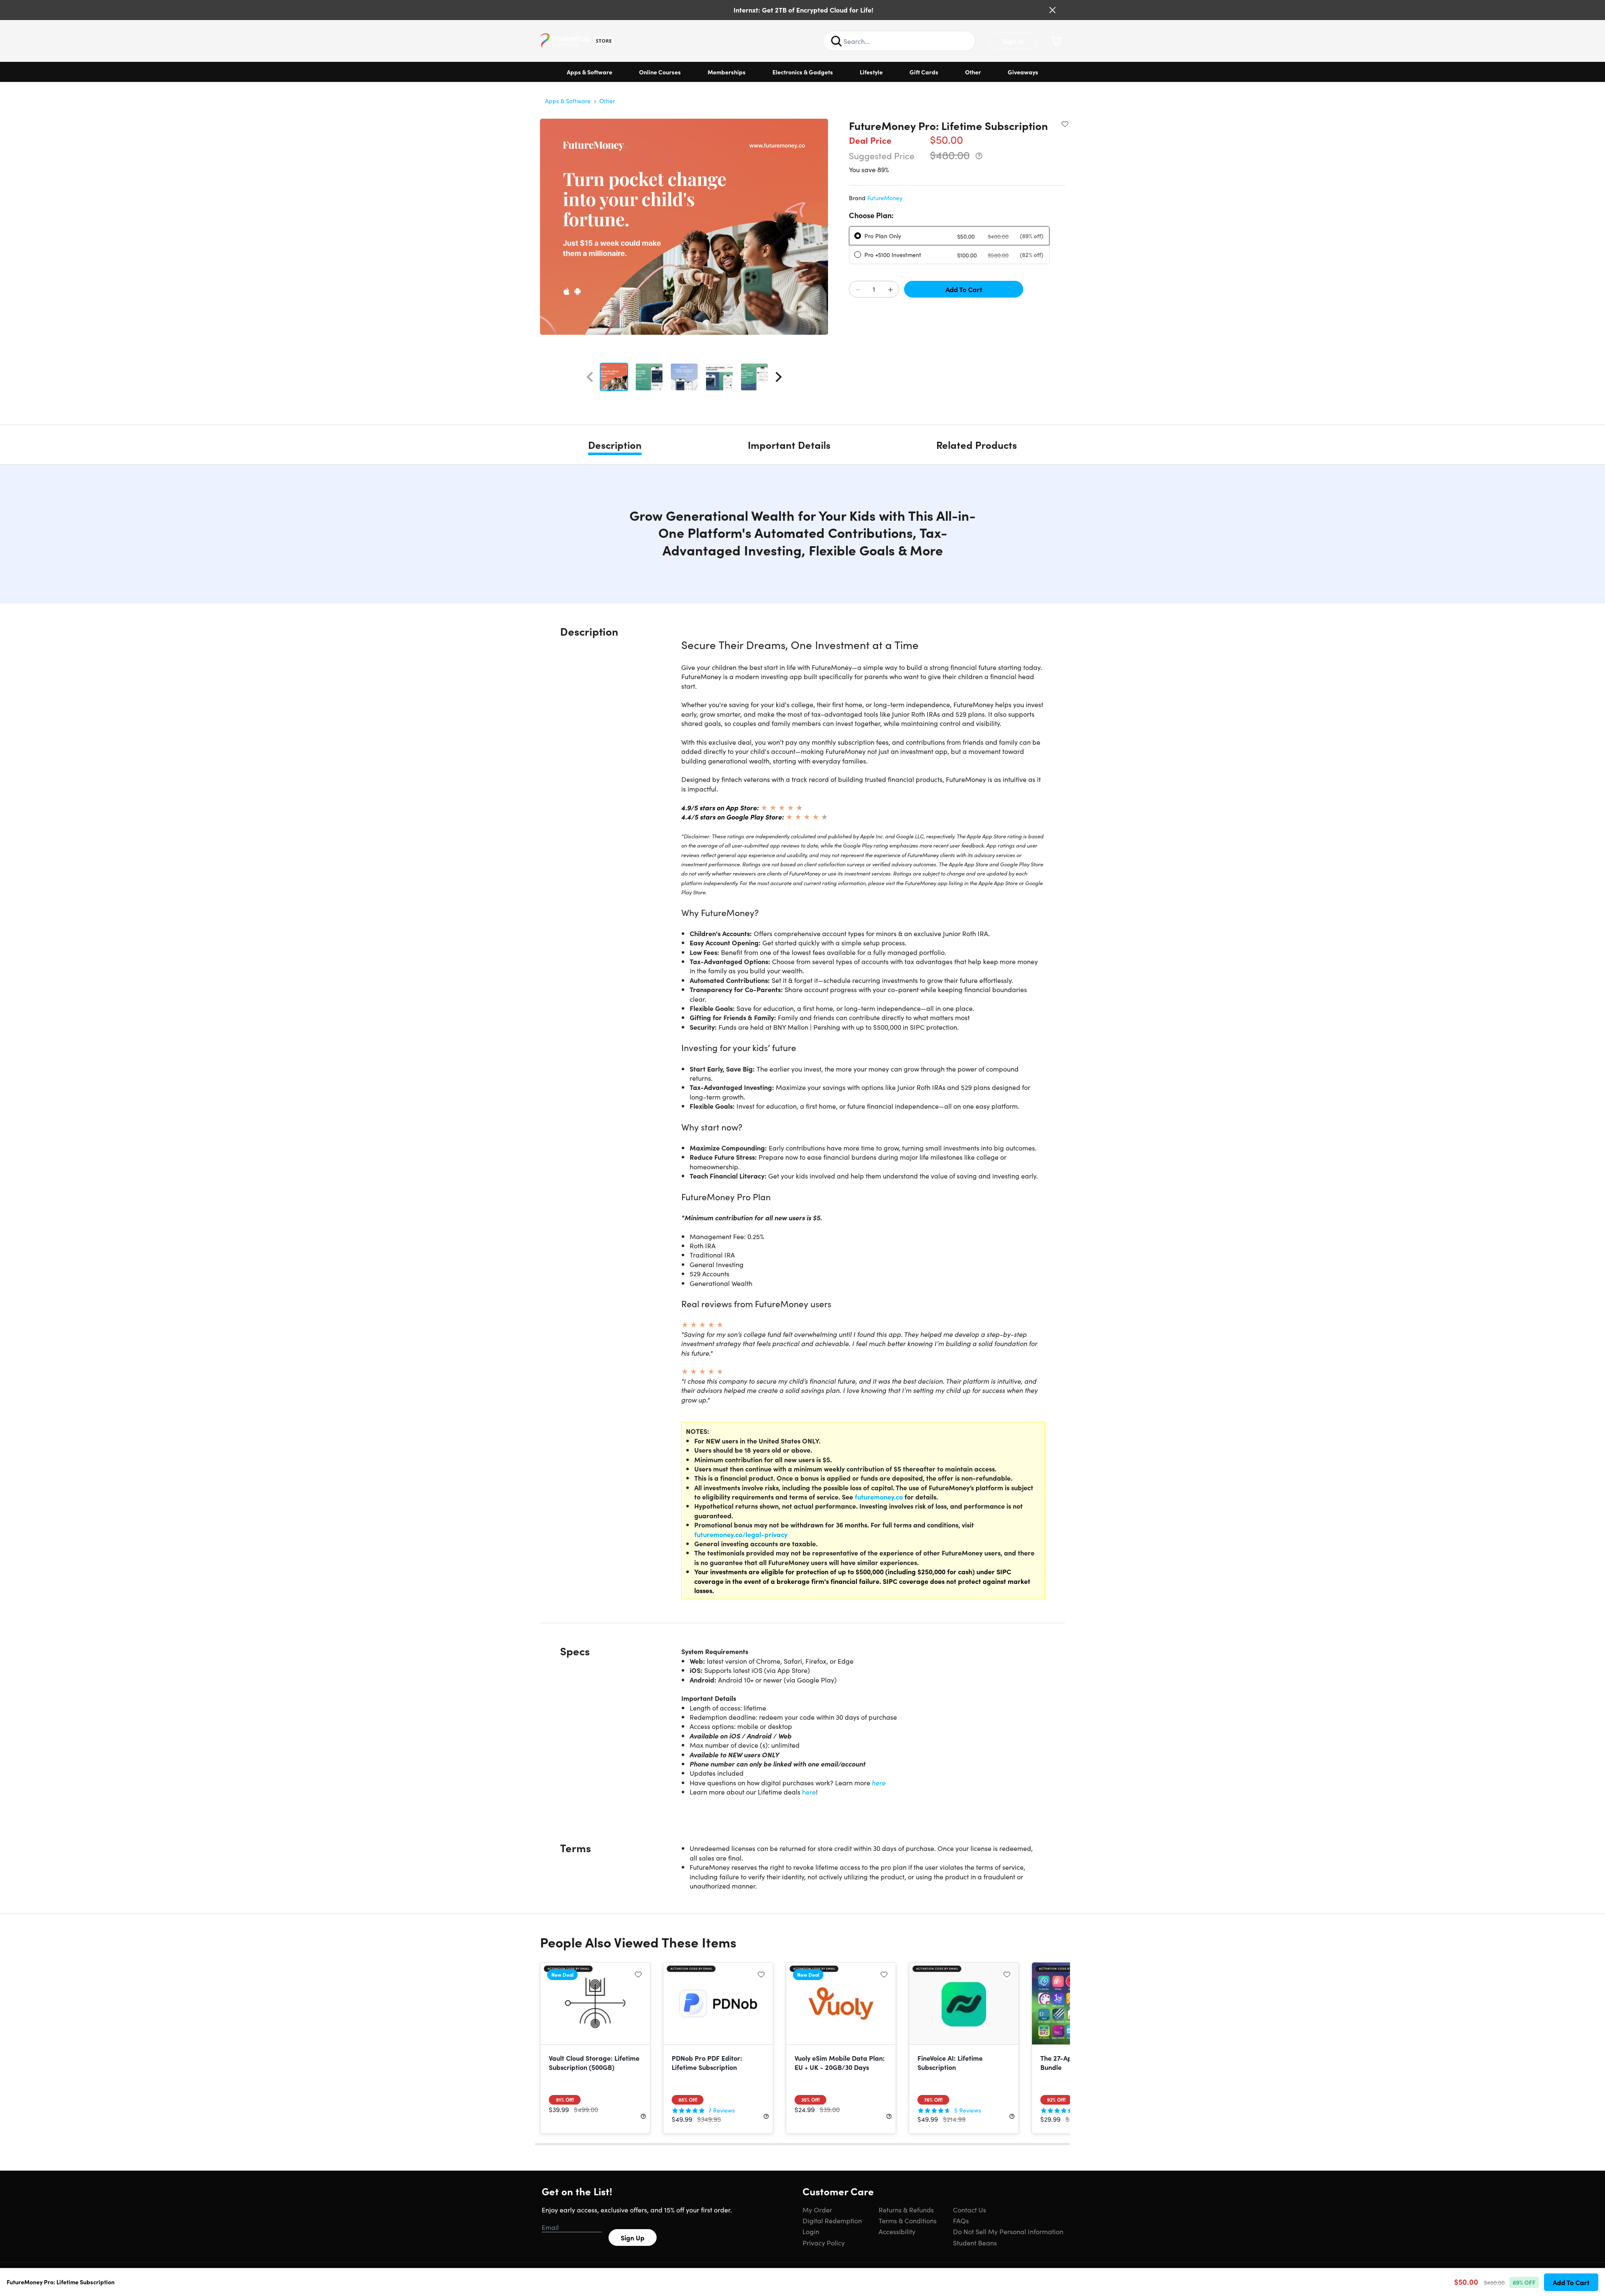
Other (973, 72)
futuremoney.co (879, 1497)
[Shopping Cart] (1056, 41)
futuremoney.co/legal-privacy (741, 1534)
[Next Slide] (779, 377)
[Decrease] (858, 290)
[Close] (1052, 10)
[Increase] (890, 290)
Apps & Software (590, 72)
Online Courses (660, 72)
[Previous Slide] (590, 377)
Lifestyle (871, 72)
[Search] (836, 41)
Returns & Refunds (906, 2209)
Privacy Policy (824, 2243)
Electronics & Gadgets (803, 72)
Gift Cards (924, 72)
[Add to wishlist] (1065, 124)
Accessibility (897, 2231)
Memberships (727, 72)
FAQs (961, 2220)
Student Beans (975, 2243)
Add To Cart (964, 289)
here (879, 1782)
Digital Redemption (832, 2220)
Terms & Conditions (908, 2220)
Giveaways (1023, 72)
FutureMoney (885, 198)
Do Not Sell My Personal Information (1008, 2231)
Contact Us (969, 2209)
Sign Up (633, 2237)
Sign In (1013, 41)
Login (811, 2231)
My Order (817, 2209)
